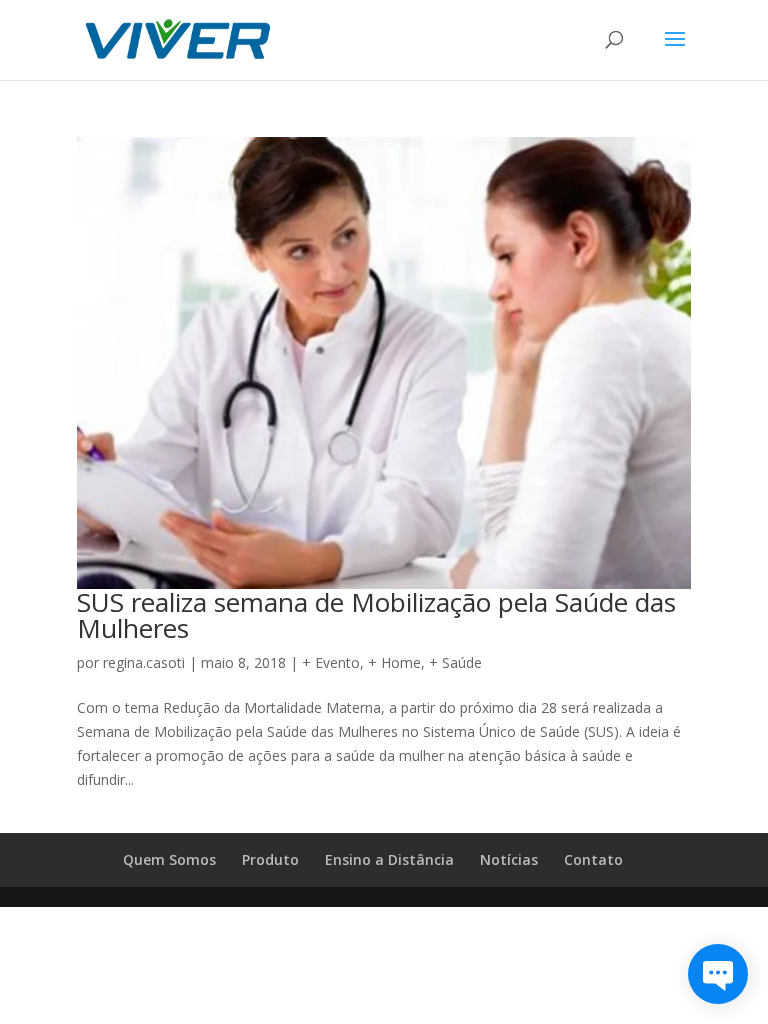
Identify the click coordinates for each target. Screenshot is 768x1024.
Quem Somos (169, 859)
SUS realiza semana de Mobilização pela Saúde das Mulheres (376, 615)
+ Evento (331, 662)
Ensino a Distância (389, 859)
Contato (593, 859)
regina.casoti (144, 662)
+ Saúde (455, 662)
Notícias (509, 859)
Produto (270, 859)
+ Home (394, 662)
